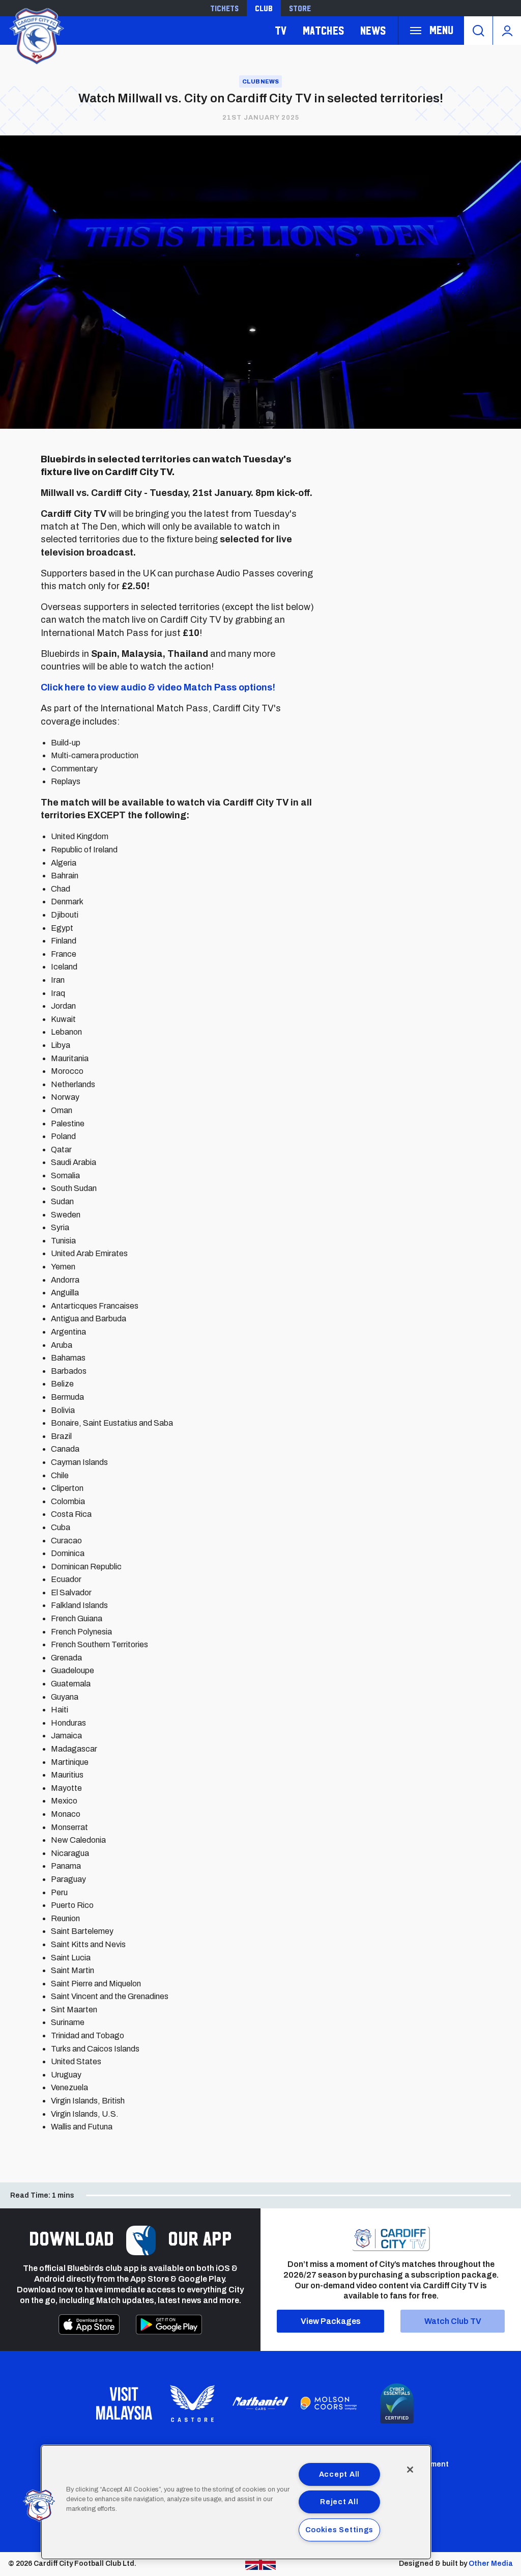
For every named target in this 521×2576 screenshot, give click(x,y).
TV (281, 30)
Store (300, 8)
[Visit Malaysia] (124, 2403)
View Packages (331, 2321)
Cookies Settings (340, 2530)
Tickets (224, 8)
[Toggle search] (478, 31)
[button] (39, 2506)
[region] (236, 2502)
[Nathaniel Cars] (260, 2404)
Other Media (491, 2564)
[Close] (410, 2470)
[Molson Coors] (329, 2403)
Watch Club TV (453, 2321)
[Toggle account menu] (507, 31)
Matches (323, 30)
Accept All (339, 2474)
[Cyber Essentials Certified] (397, 2403)
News (373, 30)
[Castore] (192, 2403)
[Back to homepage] (36, 35)
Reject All (339, 2502)
